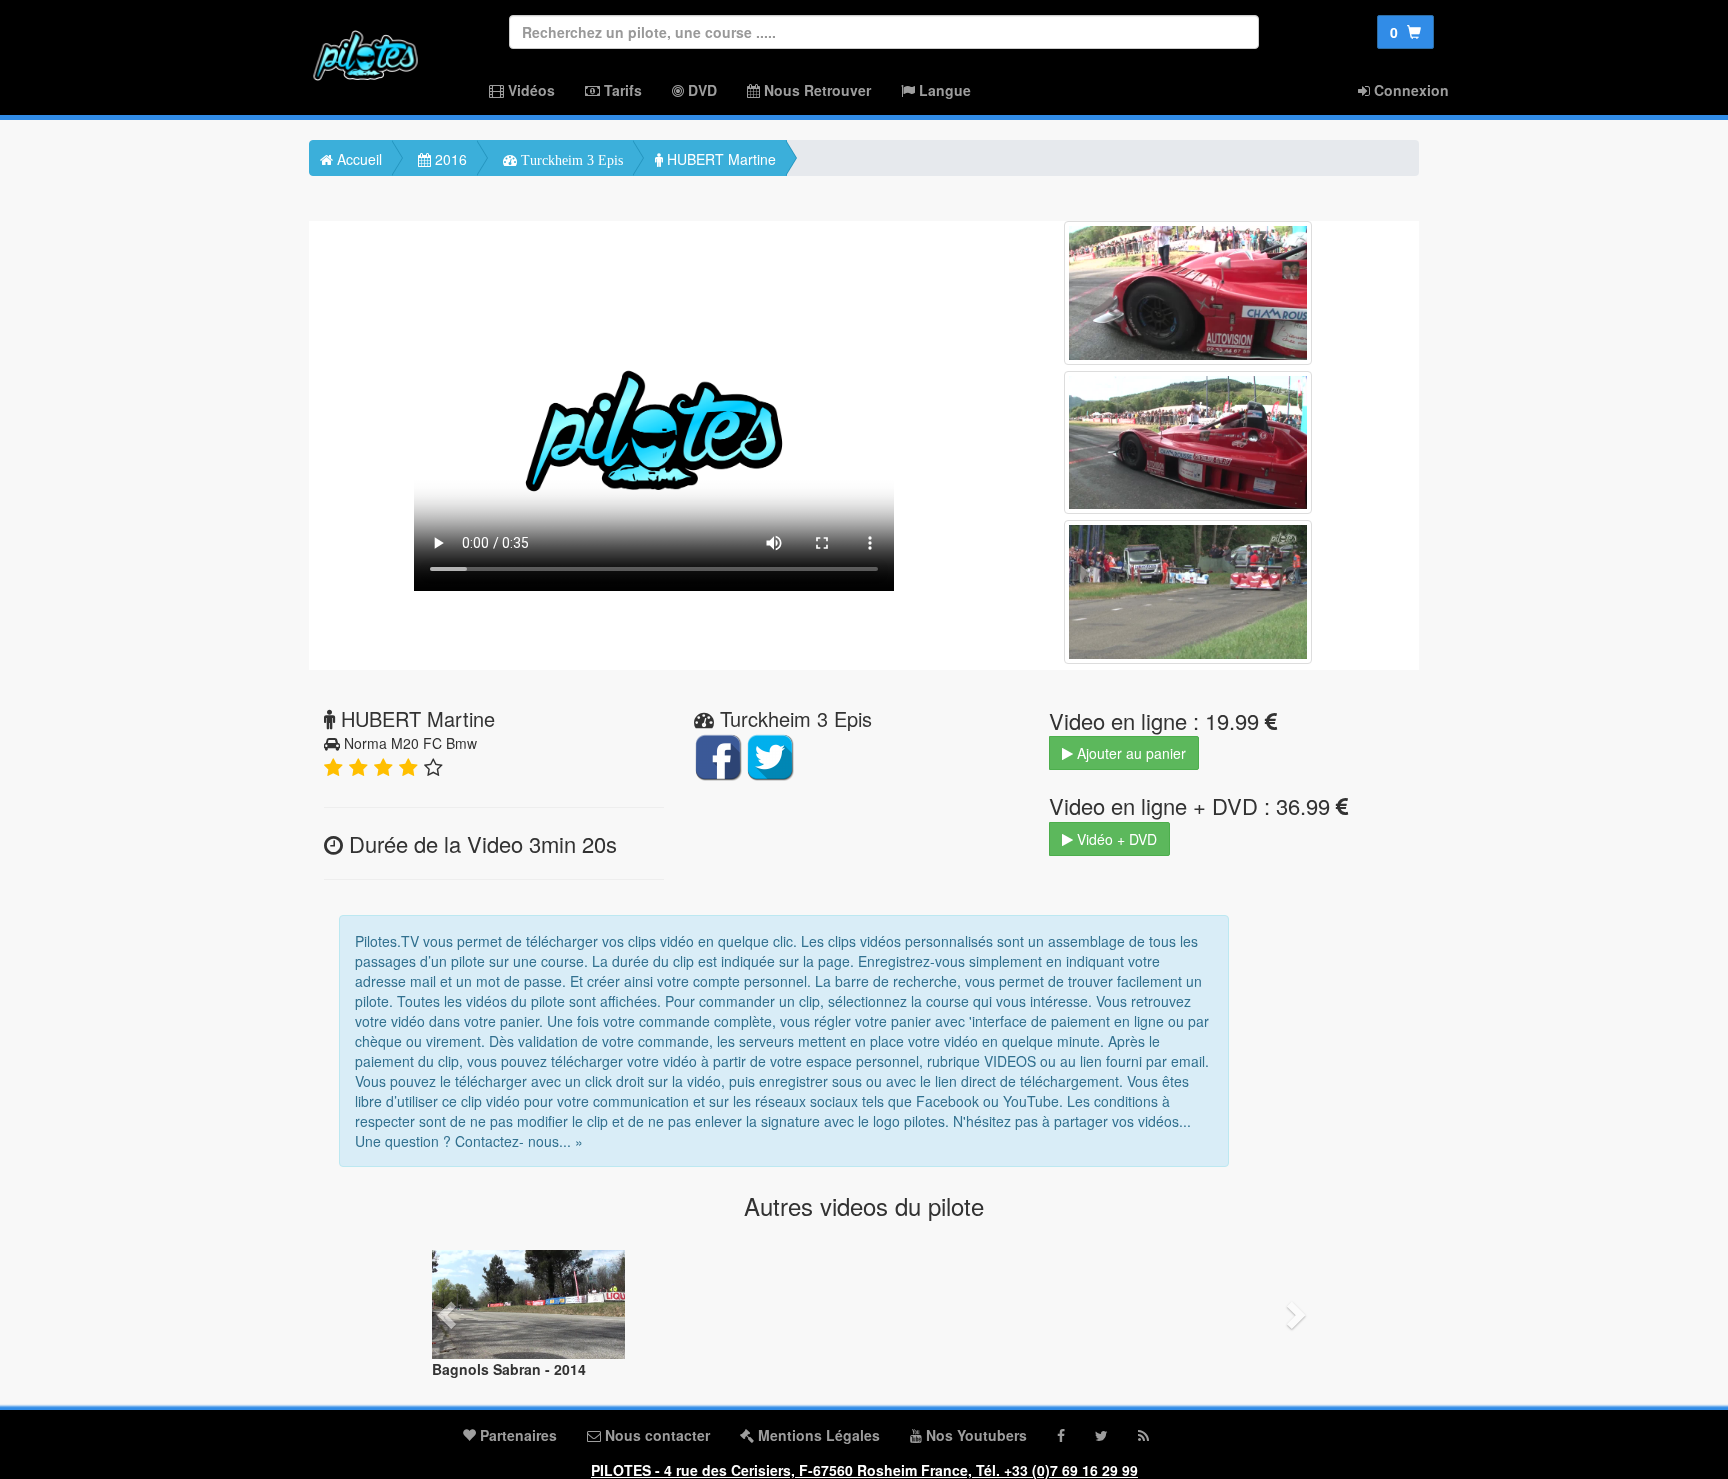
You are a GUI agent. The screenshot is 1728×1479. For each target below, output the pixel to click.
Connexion (1409, 90)
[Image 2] (1188, 443)
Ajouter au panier (1129, 753)
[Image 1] (1188, 293)
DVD (700, 90)
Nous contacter (655, 1435)
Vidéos (529, 90)
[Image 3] (1188, 592)
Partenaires (516, 1435)
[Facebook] (1061, 1435)
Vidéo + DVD (1115, 839)
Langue (943, 90)
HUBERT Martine (719, 159)
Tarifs (621, 90)
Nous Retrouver (815, 90)
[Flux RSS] (1143, 1435)
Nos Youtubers (974, 1435)
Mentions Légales (817, 1435)
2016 (449, 159)
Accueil (357, 159)
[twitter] (1101, 1435)
